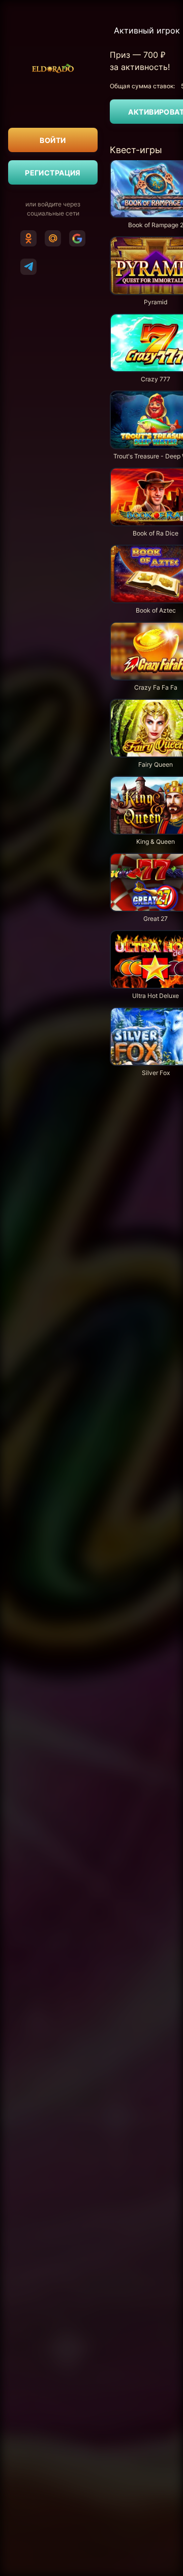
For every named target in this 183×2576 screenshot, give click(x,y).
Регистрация (53, 173)
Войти (53, 140)
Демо (126, 236)
